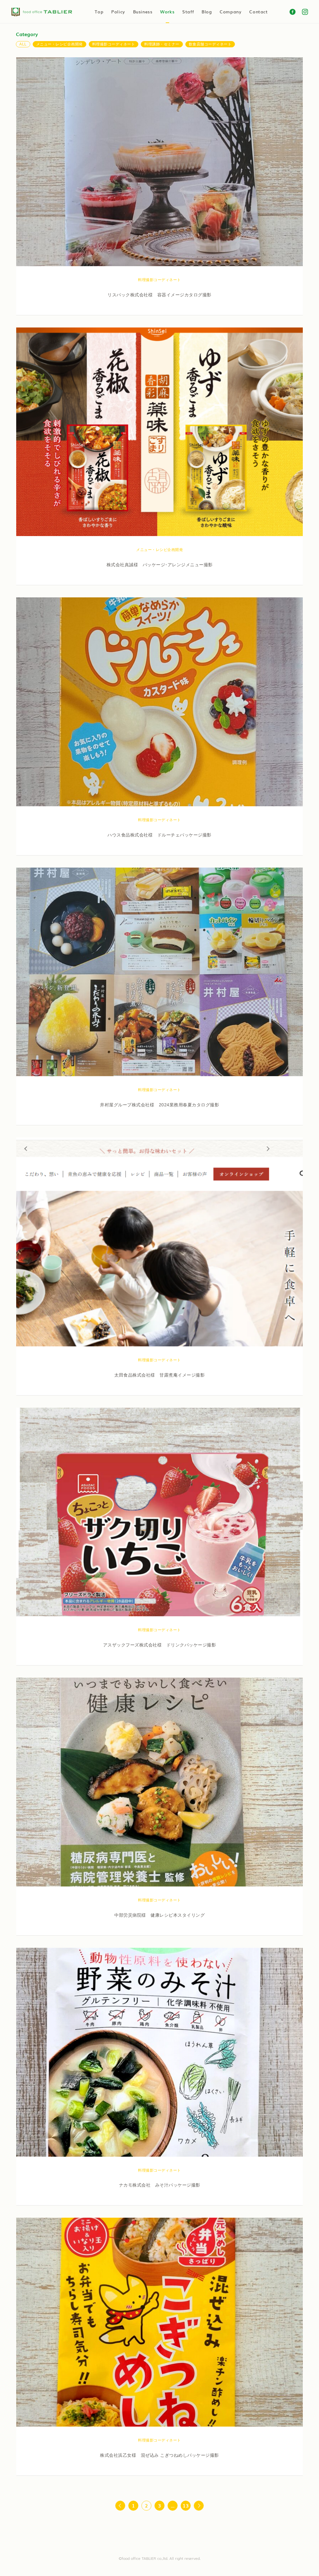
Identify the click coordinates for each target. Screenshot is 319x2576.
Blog (207, 12)
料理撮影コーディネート (114, 44)
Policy (118, 12)
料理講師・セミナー (162, 44)
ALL (23, 44)
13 (186, 2505)
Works (167, 12)
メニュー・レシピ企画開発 (60, 44)
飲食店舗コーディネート (210, 44)
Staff (188, 12)
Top (99, 12)
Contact (258, 12)
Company (231, 12)
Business (143, 12)
